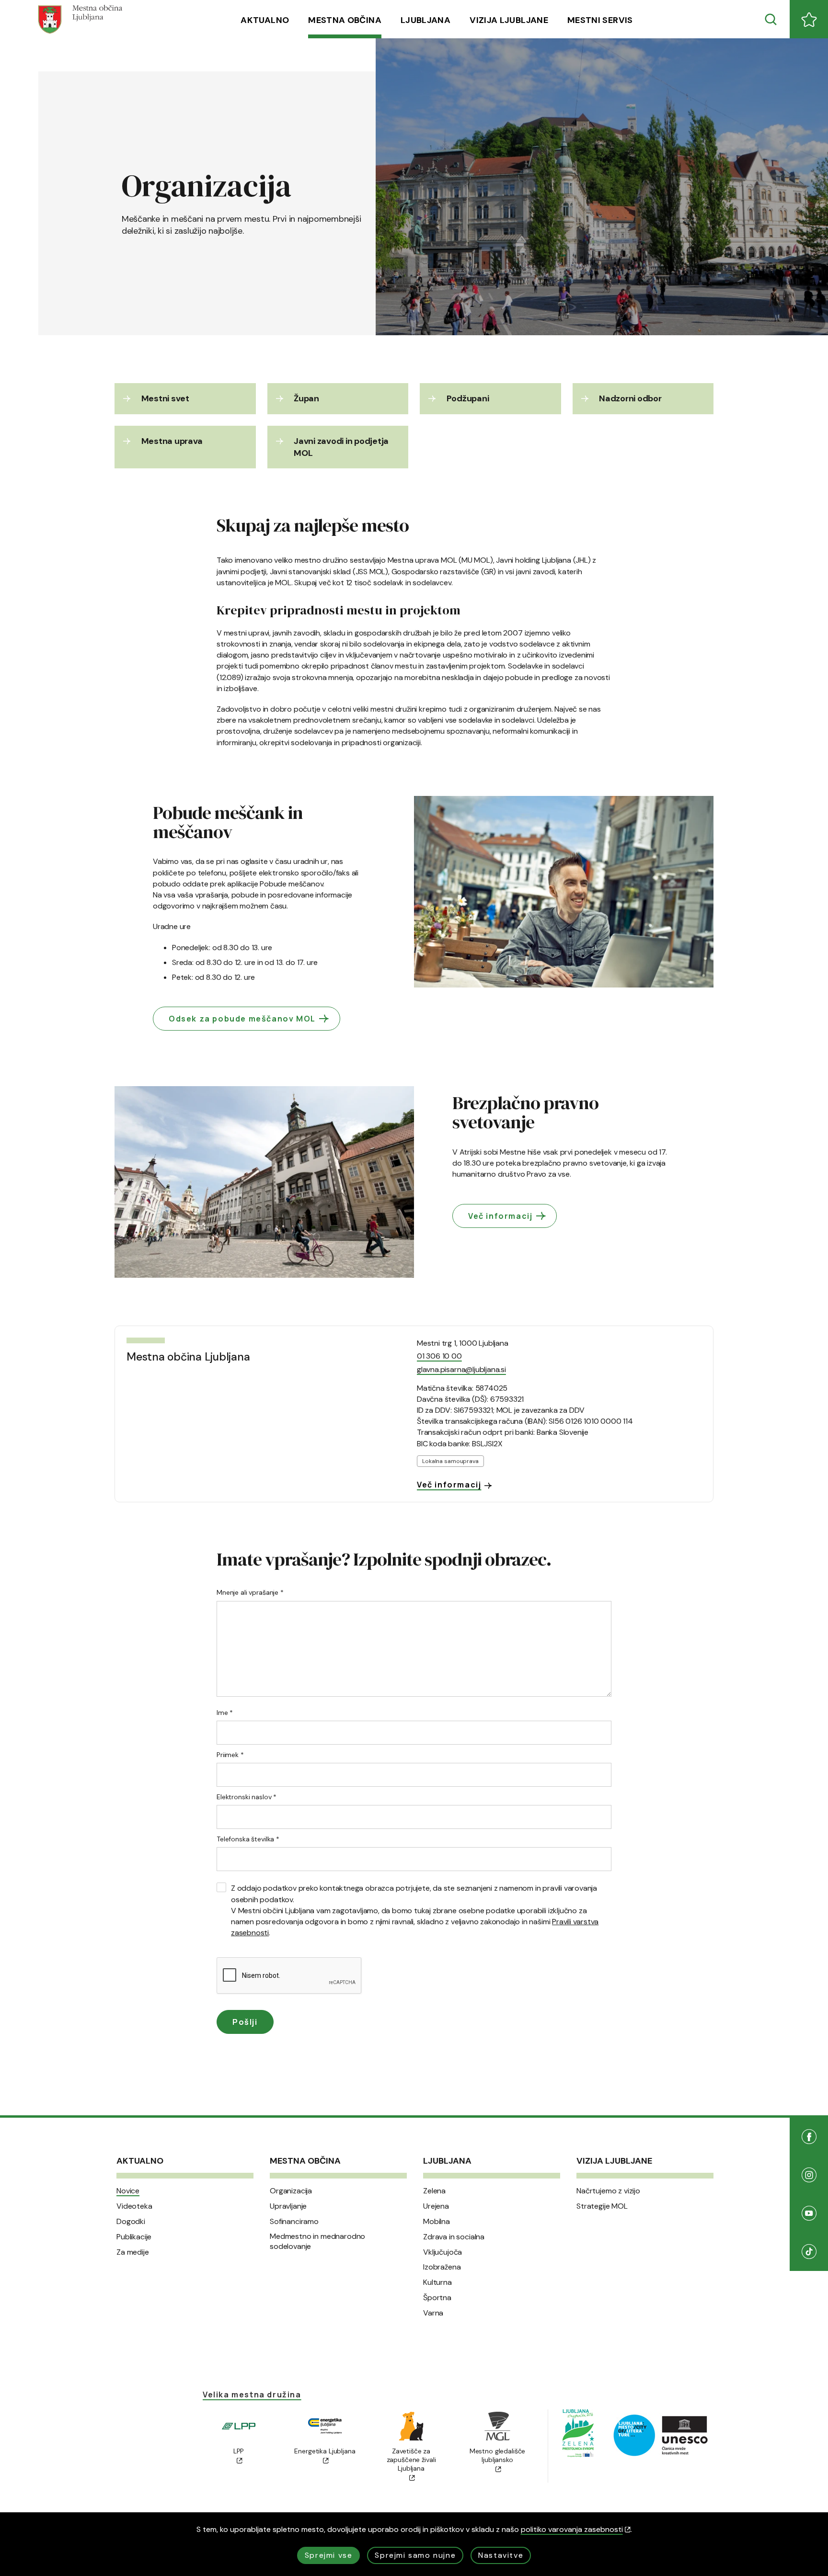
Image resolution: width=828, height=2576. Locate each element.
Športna (437, 2298)
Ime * (225, 1713)
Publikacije (134, 2237)
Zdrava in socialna (454, 2237)
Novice (128, 2191)
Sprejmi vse (329, 2555)
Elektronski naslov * (247, 1797)
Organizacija (291, 2191)
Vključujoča (443, 2252)
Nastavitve (501, 2555)
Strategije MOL (602, 2206)
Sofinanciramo (294, 2222)
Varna (433, 2313)
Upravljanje (288, 2206)
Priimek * (230, 1755)
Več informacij (500, 1216)
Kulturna (437, 2282)
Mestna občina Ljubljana (188, 1357)
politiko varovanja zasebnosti (572, 2529)
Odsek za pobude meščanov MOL (242, 1019)
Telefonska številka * (248, 1839)
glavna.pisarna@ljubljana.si (461, 1369)
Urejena (436, 2206)
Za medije (133, 2252)
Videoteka (134, 2206)
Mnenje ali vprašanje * (250, 1592)
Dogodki (131, 2222)
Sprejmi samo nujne (415, 2555)
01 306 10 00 (439, 1356)
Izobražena (442, 2267)
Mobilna (437, 2222)
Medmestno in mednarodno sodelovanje (317, 2241)
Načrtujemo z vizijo (608, 2191)
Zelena (434, 2191)
